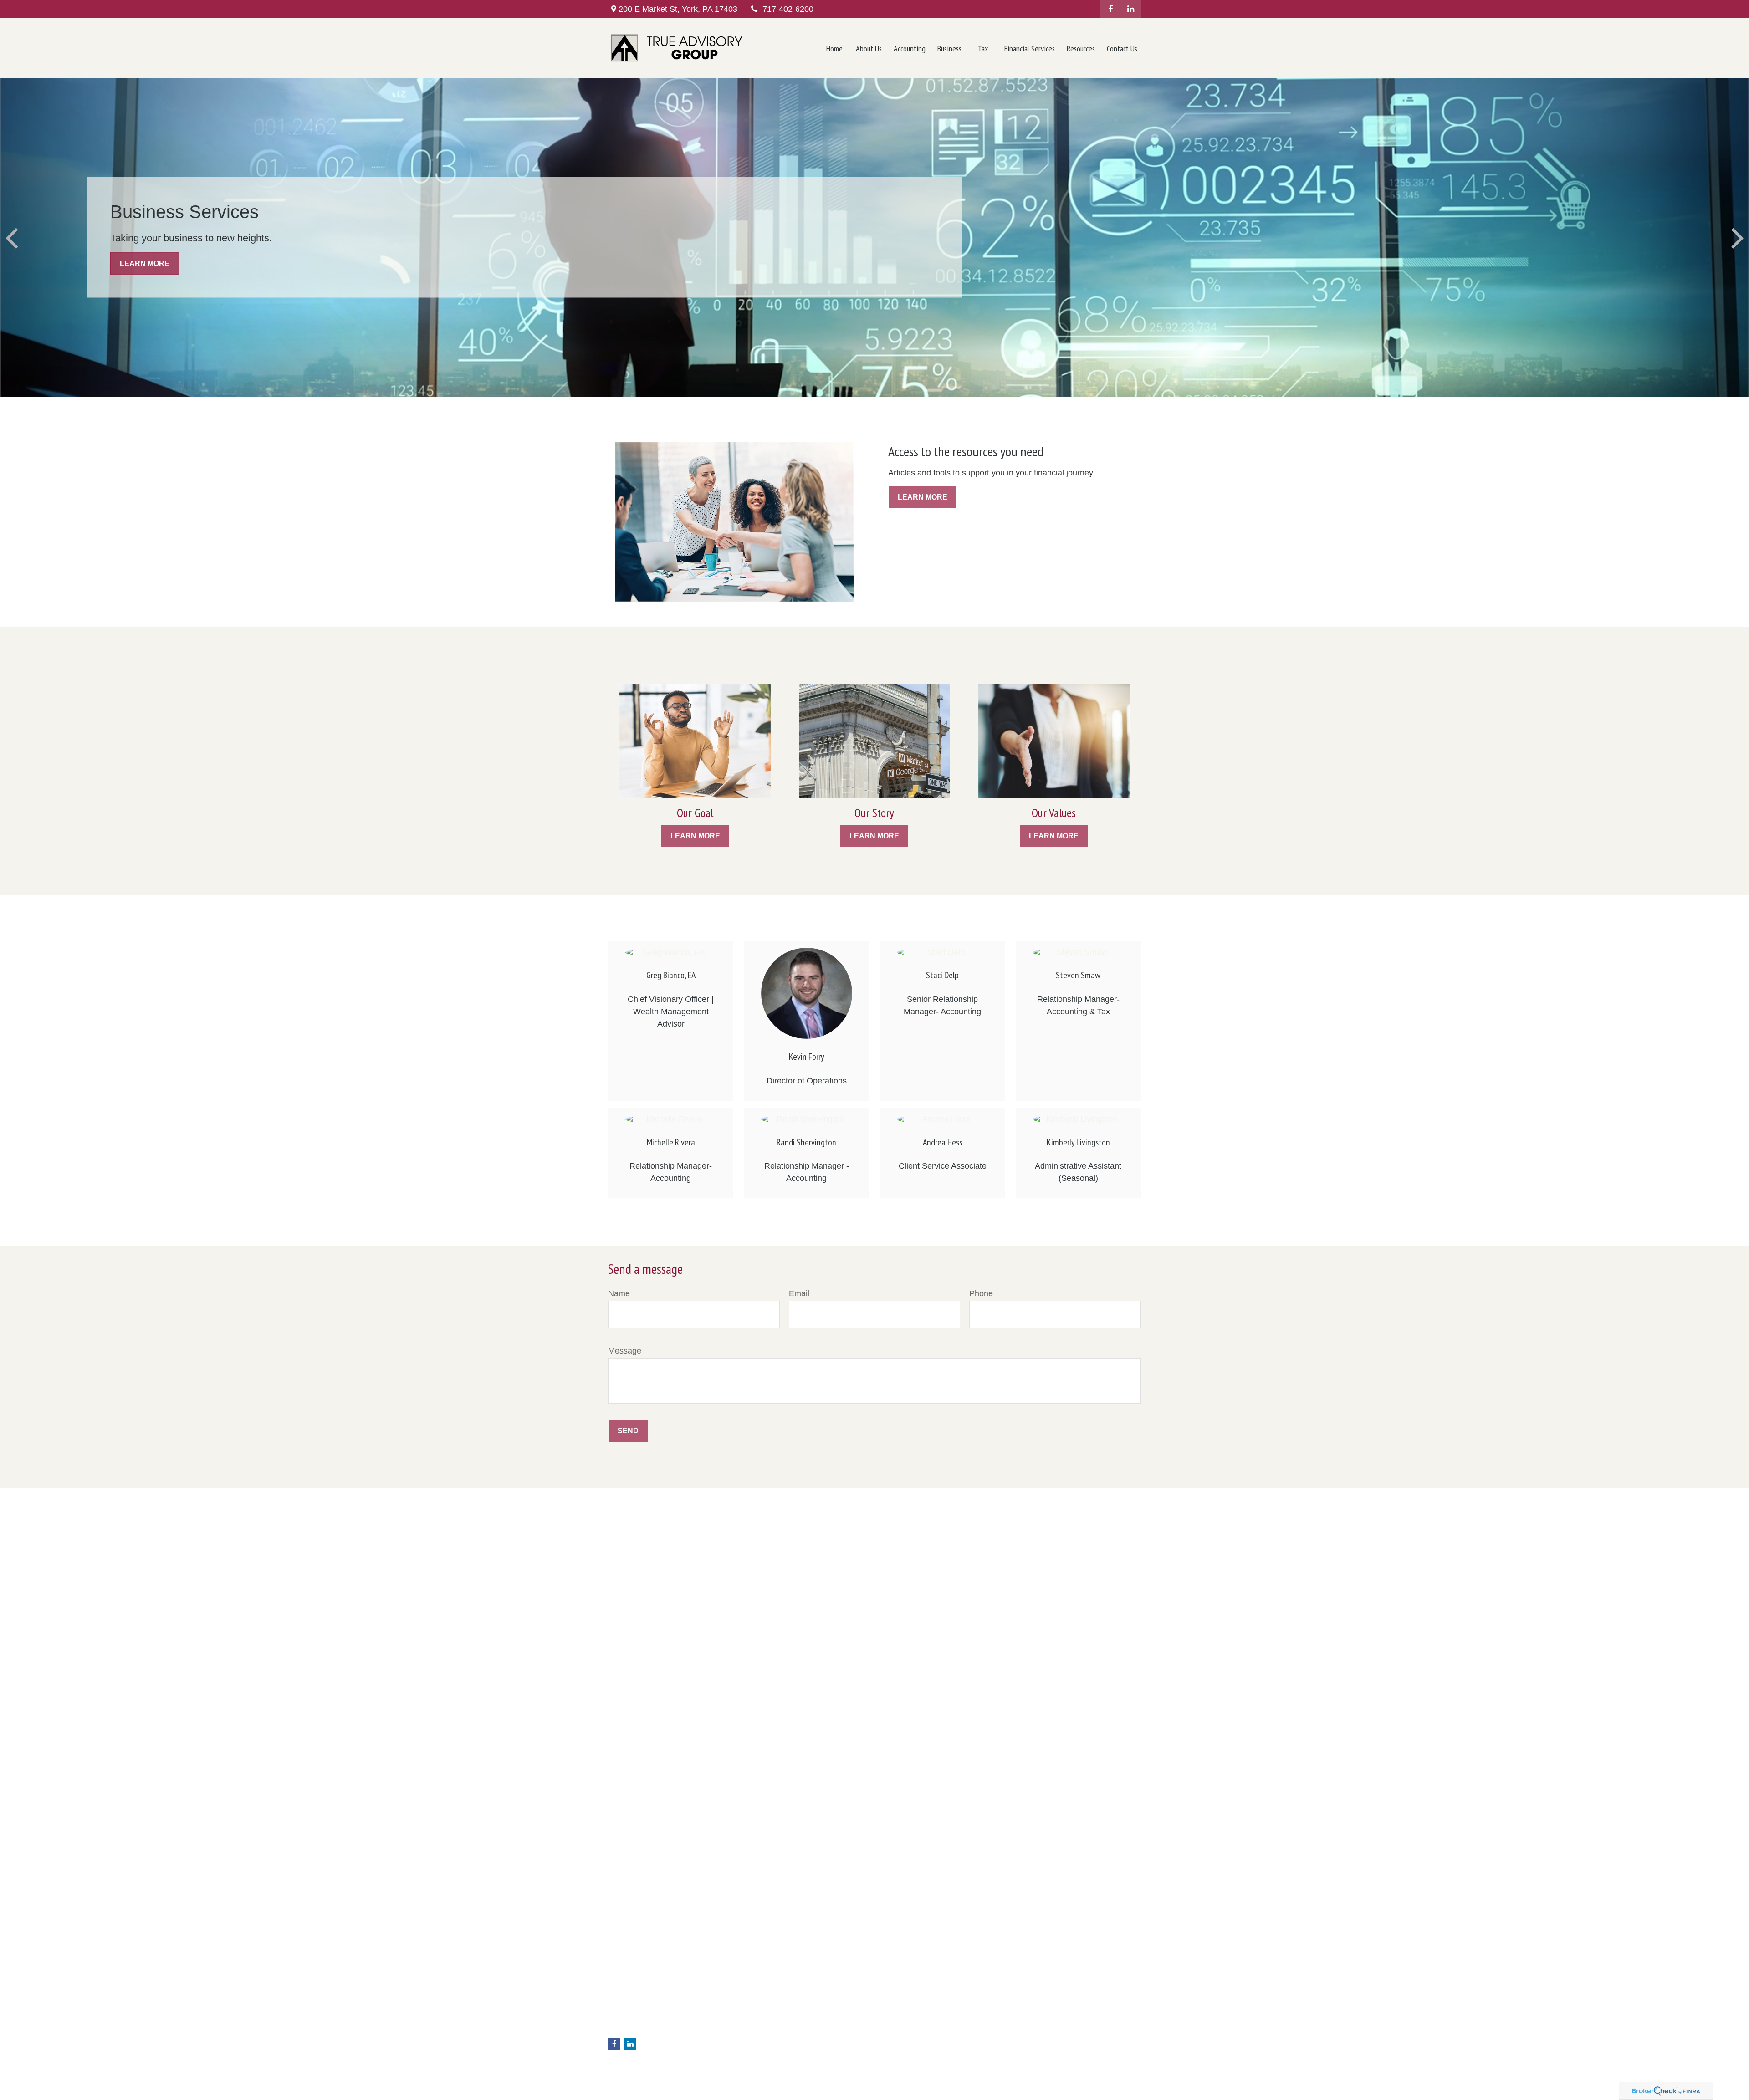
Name (619, 1293)
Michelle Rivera (671, 1142)
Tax (749, 2039)
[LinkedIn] (1131, 9)
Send (628, 1431)
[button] (834, 48)
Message (625, 1351)
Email (799, 1293)
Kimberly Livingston (1078, 1142)
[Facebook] (1110, 9)
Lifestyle (756, 2058)
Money (754, 2049)
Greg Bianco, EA (671, 975)
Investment (760, 2010)
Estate (753, 2020)
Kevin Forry (807, 1057)
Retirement (760, 2001)
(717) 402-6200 (651, 2002)
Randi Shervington (806, 1142)
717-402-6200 (788, 9)
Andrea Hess (943, 1142)
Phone (981, 1293)
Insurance (758, 2029)
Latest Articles (764, 2068)
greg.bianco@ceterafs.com (647, 2029)
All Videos (758, 2077)
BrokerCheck (1038, 1996)
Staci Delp (942, 975)
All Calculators (764, 2087)
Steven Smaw (1078, 975)
